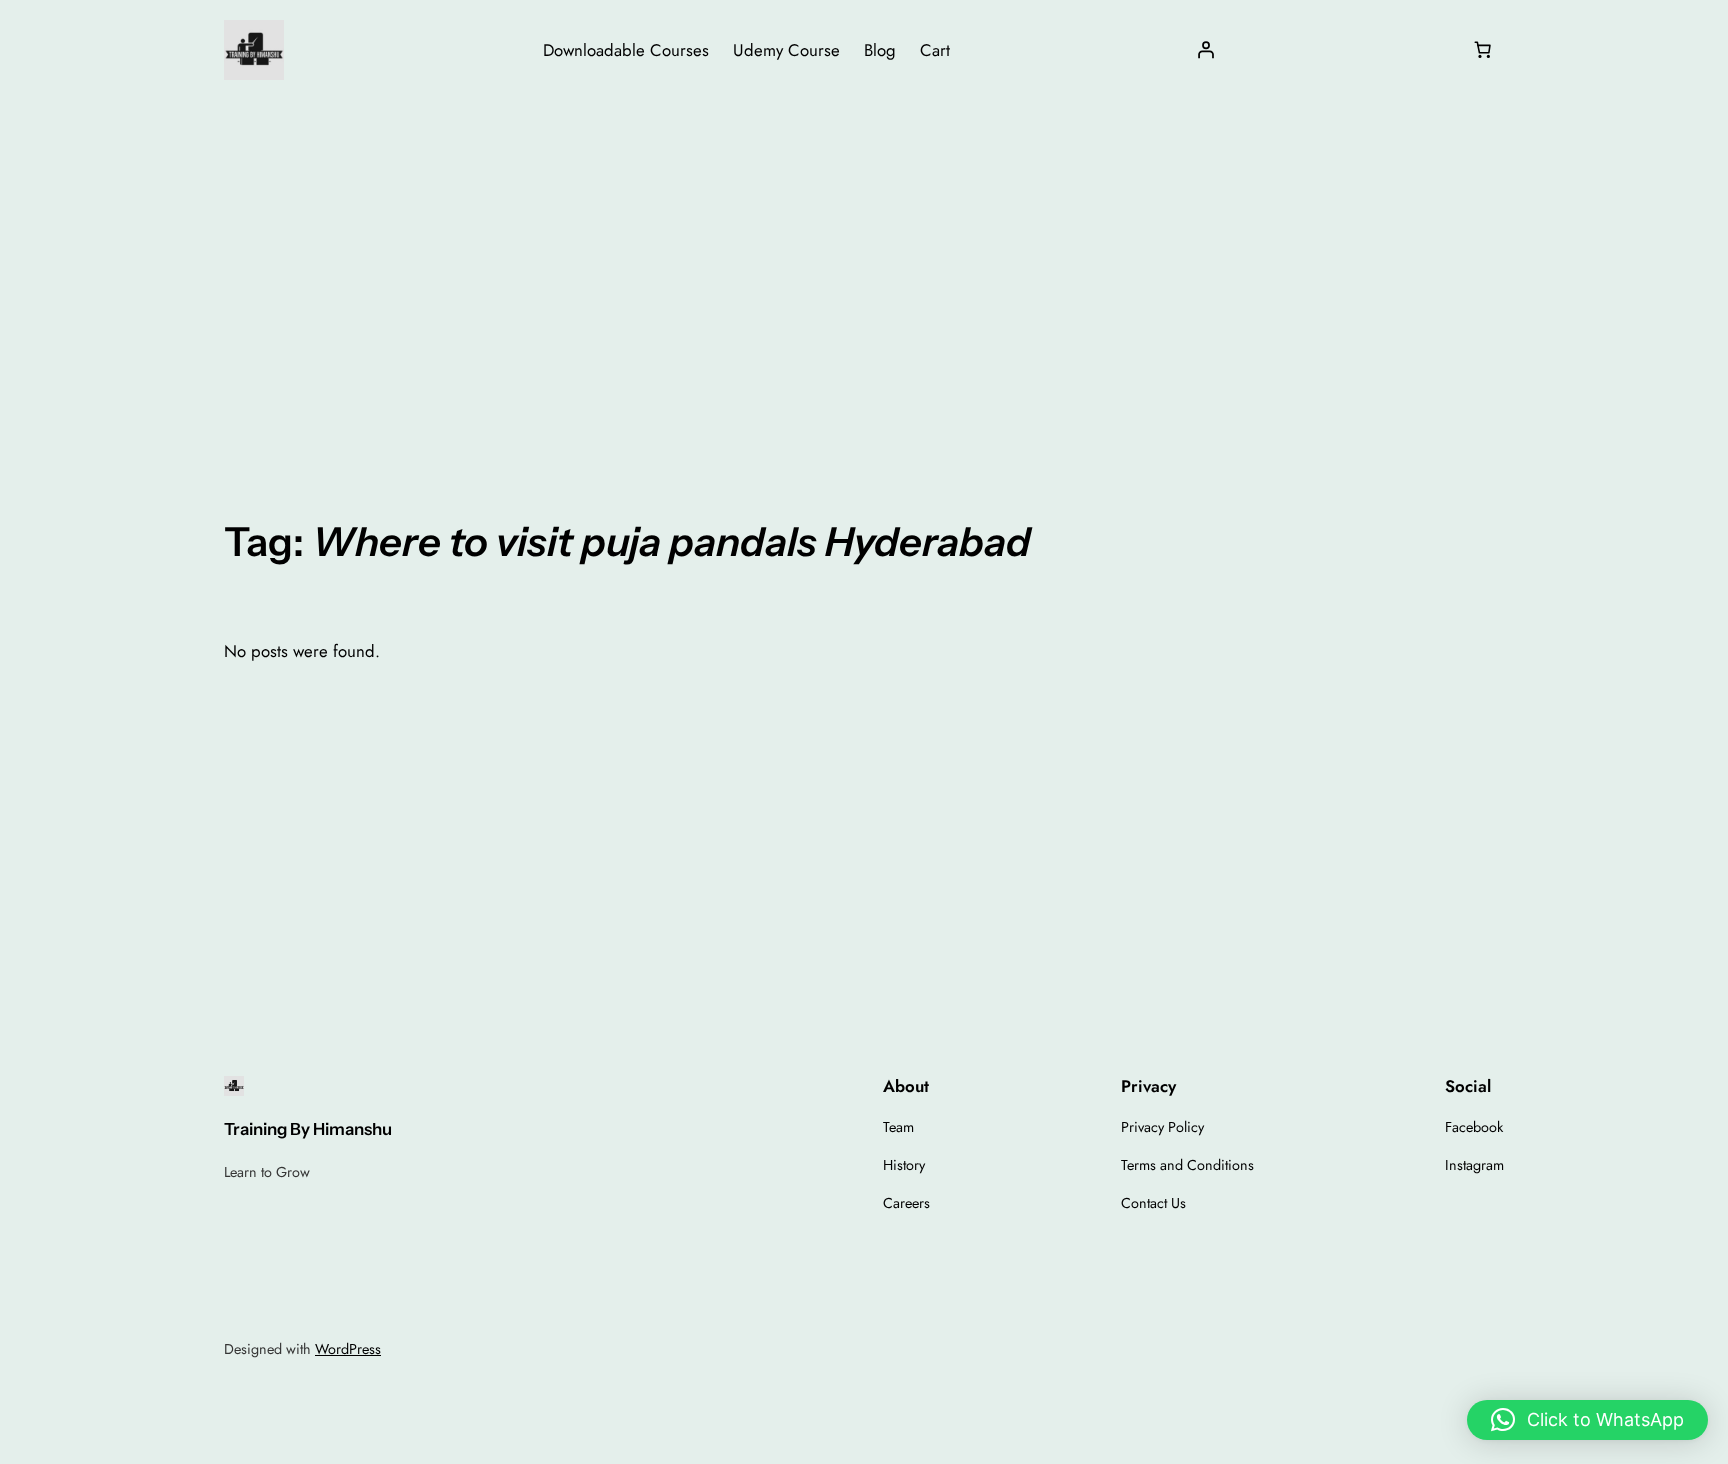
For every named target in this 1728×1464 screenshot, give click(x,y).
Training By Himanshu (308, 1129)
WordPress (348, 1349)
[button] (1587, 1420)
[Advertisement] (864, 259)
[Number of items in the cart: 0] (1483, 50)
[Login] (1206, 50)
